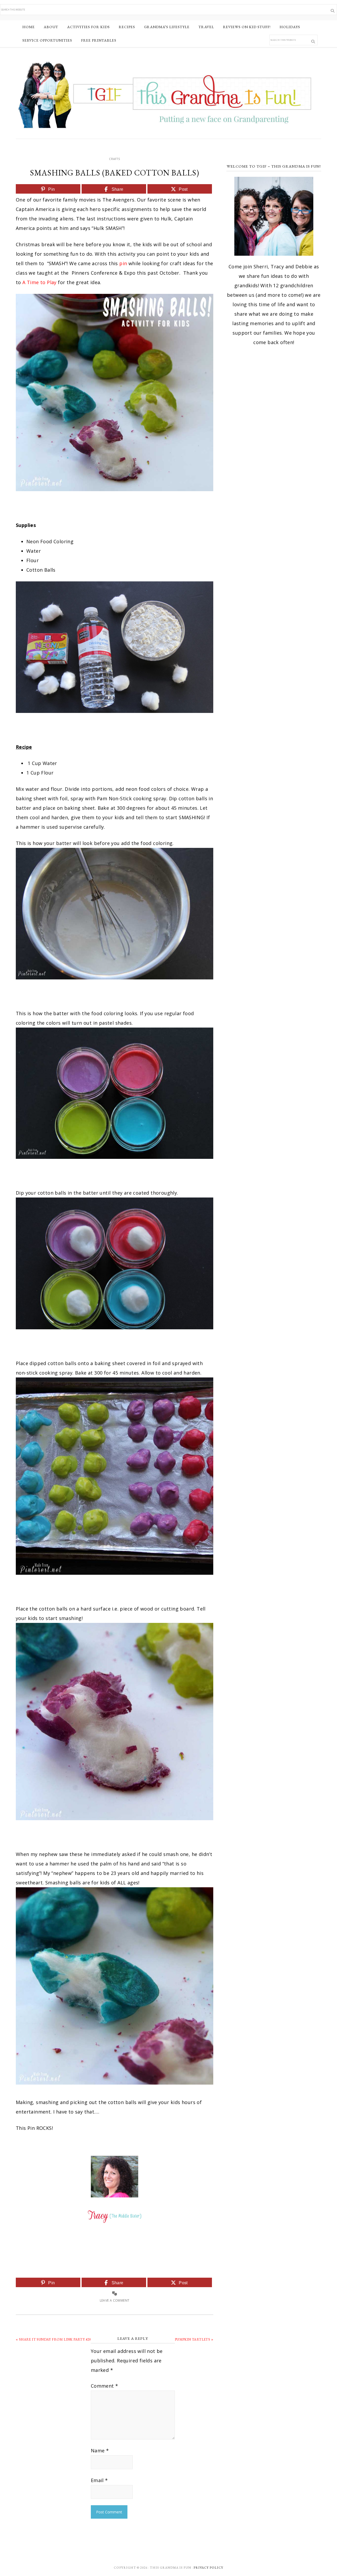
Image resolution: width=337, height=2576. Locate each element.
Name (100, 2451)
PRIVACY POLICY (208, 2568)
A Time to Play (39, 282)
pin (123, 263)
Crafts (115, 159)
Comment (105, 2386)
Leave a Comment (115, 2300)
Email (99, 2480)
